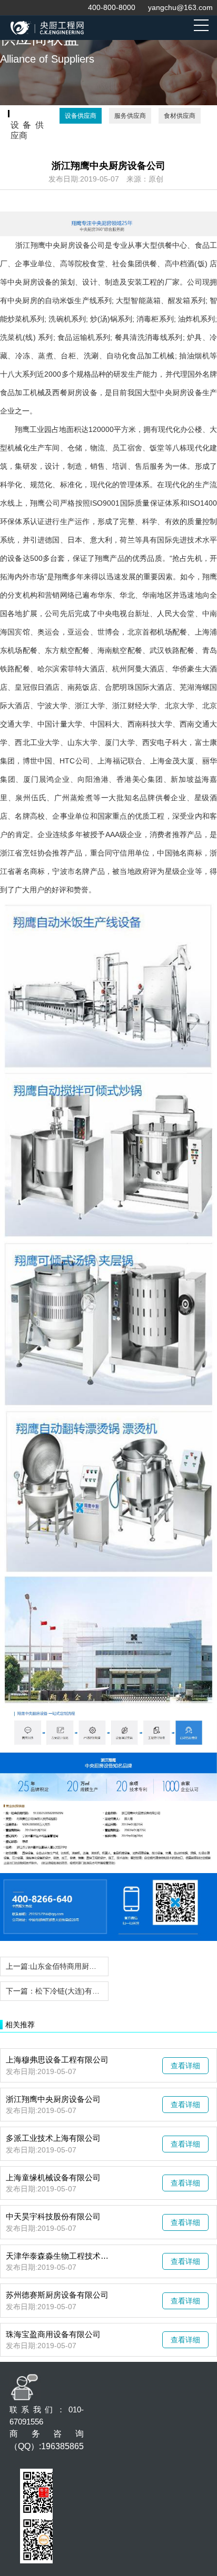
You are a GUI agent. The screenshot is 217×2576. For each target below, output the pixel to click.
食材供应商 (180, 116)
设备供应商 (81, 116)
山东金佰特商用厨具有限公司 (78, 1966)
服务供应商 (130, 116)
